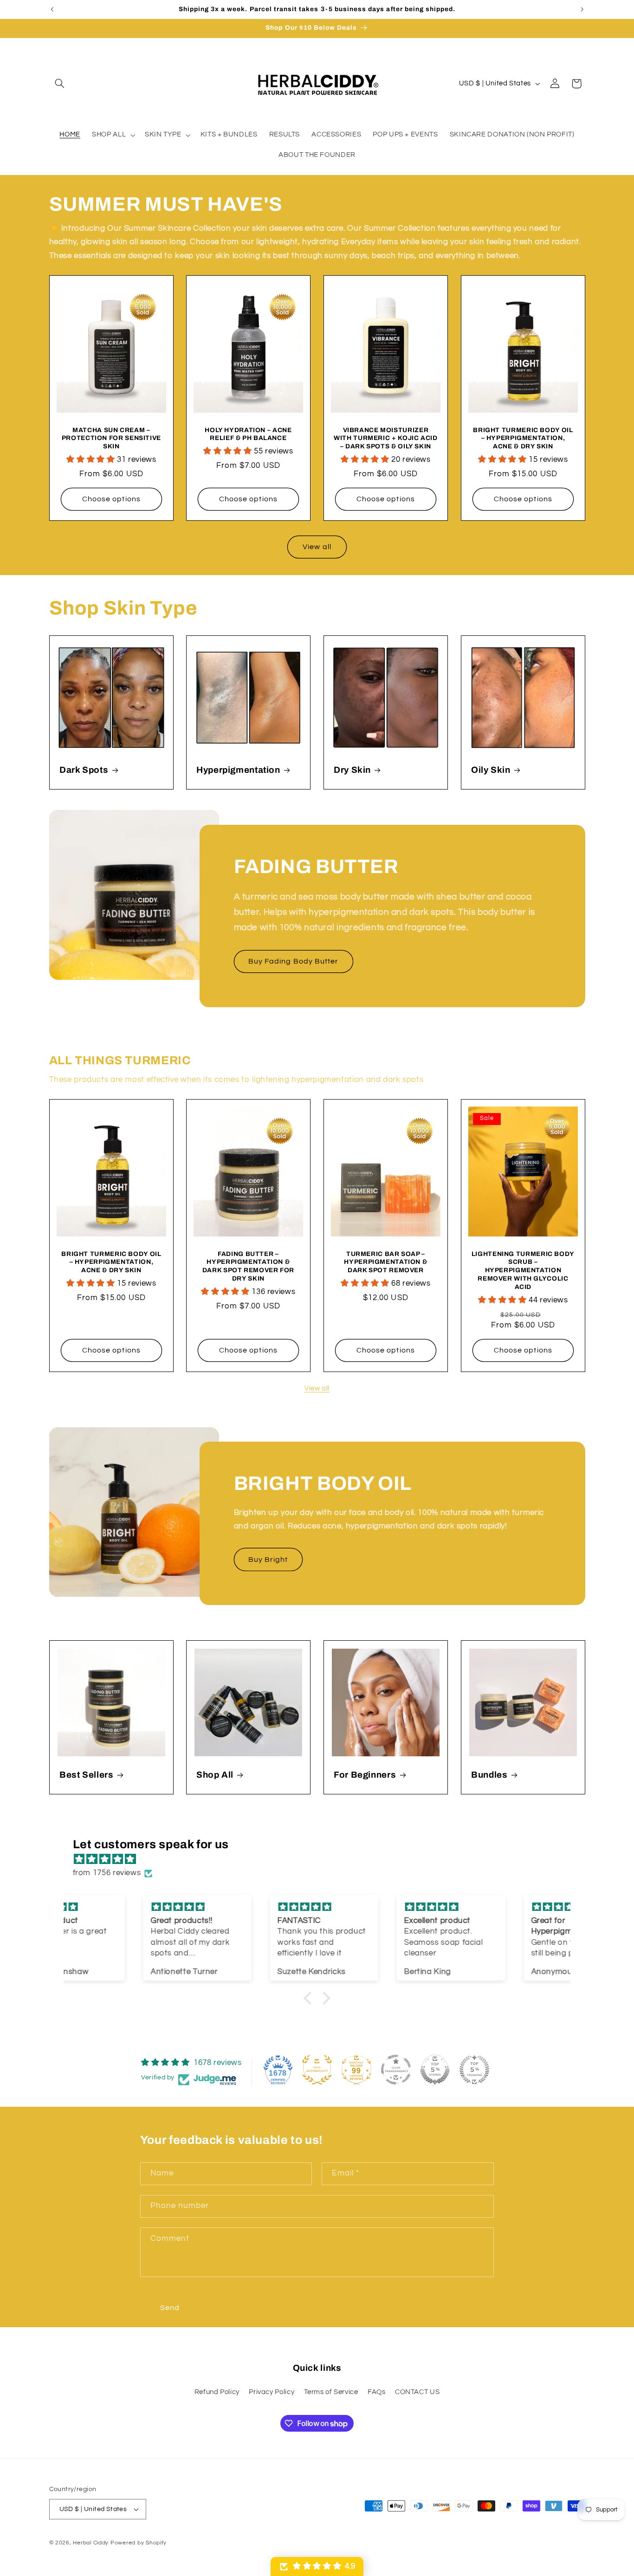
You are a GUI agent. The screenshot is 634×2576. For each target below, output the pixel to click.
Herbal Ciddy (91, 2543)
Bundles (489, 1775)
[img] (322, 1860)
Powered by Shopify (139, 2543)
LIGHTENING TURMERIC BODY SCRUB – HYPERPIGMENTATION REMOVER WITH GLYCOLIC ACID (523, 1270)
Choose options (111, 499)
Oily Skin (491, 770)
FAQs (377, 2392)
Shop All (215, 1775)
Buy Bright (268, 1560)
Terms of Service (331, 2392)
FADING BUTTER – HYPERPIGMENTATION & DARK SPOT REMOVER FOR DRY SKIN (248, 1266)
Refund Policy (217, 2392)
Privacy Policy (272, 2392)
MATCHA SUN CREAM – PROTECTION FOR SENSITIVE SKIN (111, 438)
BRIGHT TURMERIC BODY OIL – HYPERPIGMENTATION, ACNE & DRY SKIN (523, 438)
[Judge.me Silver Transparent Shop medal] (396, 2070)
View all (317, 547)
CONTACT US (417, 2392)
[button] (60, 84)
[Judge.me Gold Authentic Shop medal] (317, 2070)
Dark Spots (84, 770)
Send (170, 2308)
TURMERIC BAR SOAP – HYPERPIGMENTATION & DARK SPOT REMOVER (385, 1262)
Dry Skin (352, 770)
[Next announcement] (582, 9)
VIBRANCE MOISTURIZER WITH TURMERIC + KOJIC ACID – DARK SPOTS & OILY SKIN (385, 438)
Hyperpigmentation (238, 770)
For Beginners (365, 1775)
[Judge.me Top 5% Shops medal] (435, 2070)
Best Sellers (87, 1775)
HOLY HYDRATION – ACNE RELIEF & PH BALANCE (249, 434)
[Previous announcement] (52, 9)
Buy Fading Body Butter (293, 961)
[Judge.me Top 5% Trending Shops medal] (474, 2070)
